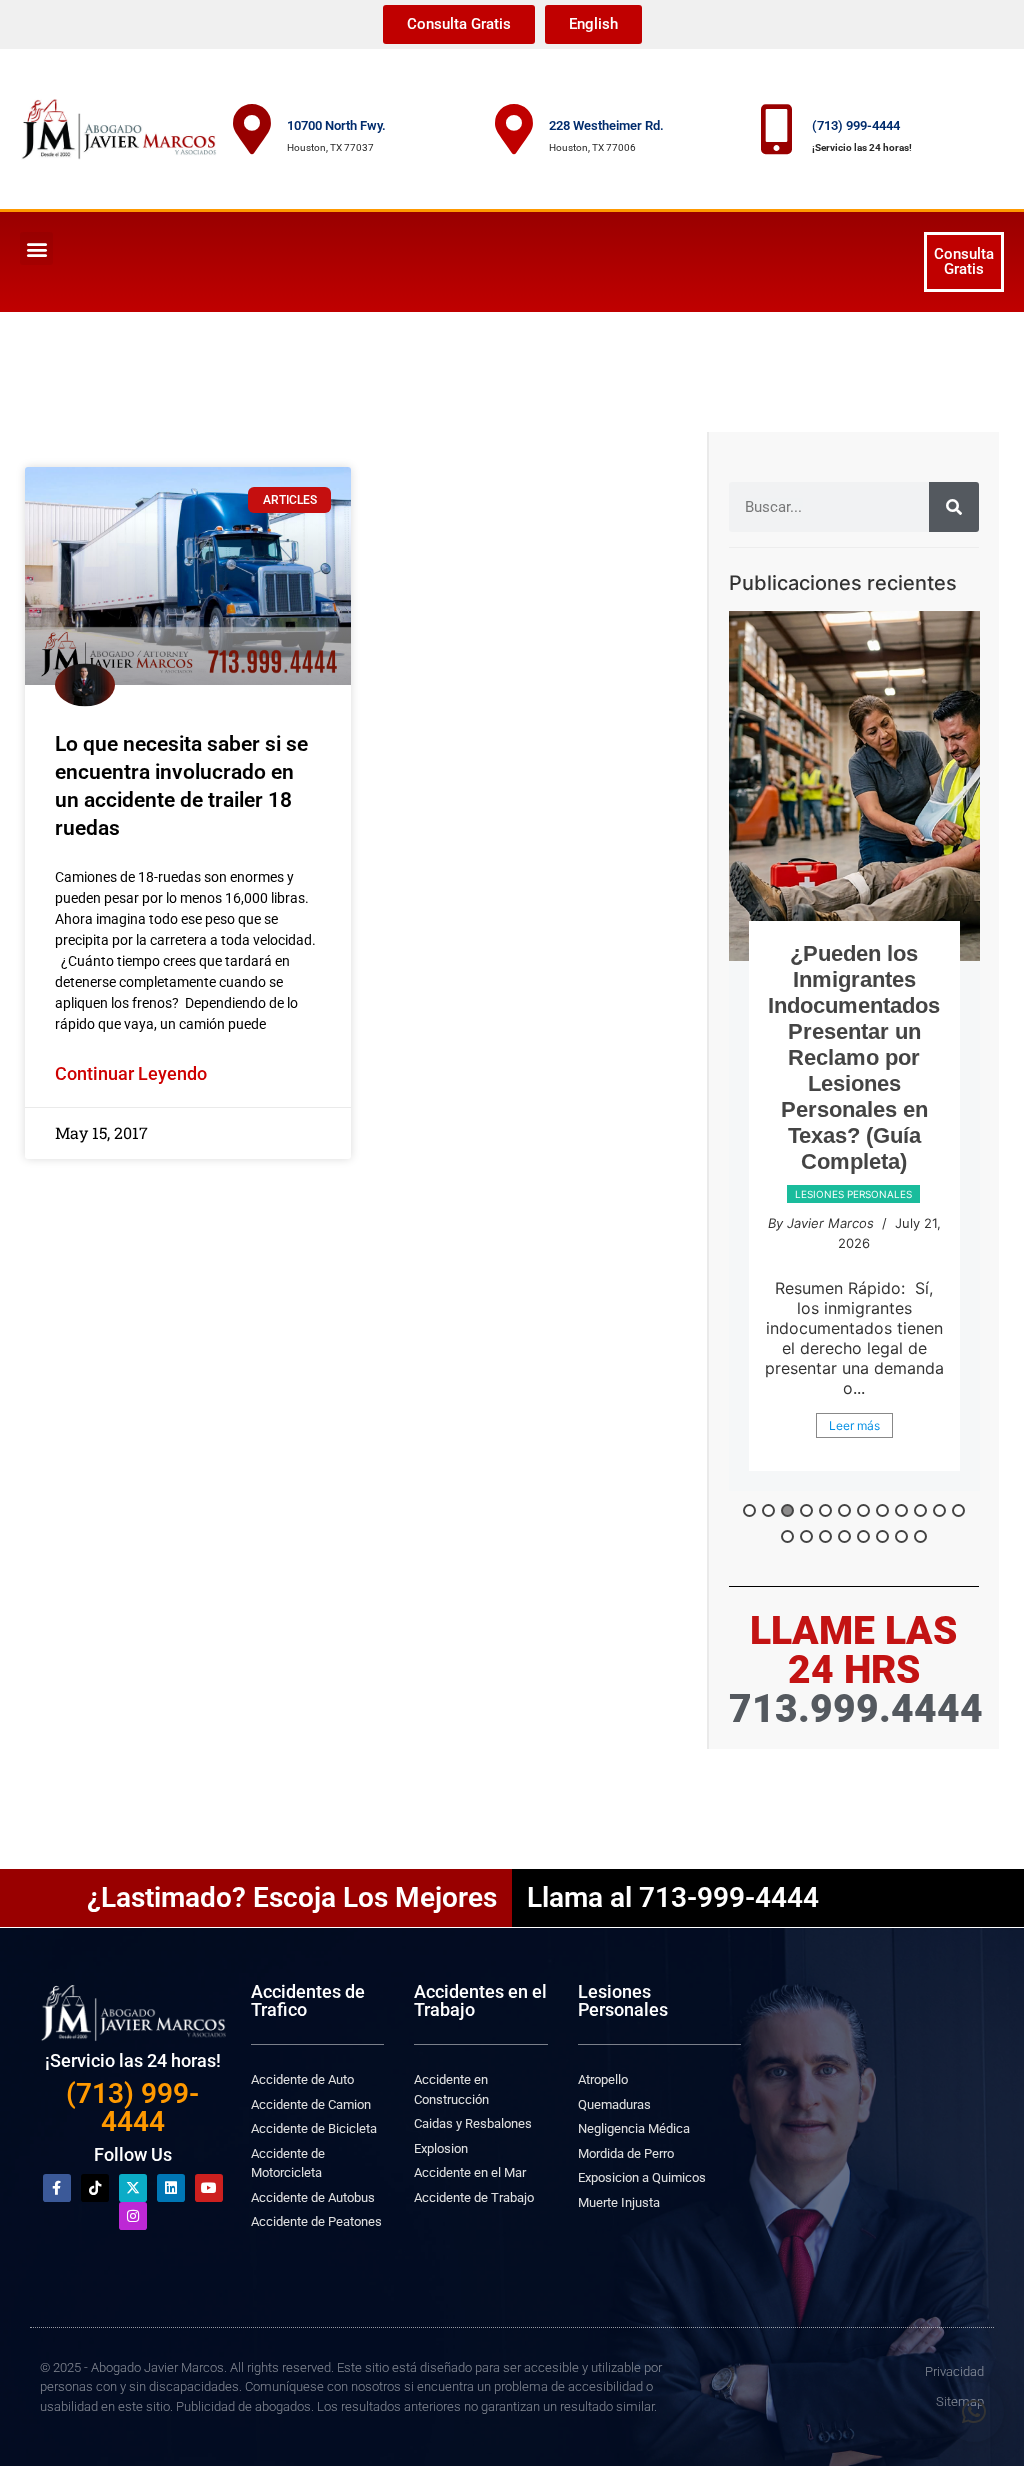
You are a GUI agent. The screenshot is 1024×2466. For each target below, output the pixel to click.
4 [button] (806, 1510)
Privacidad (954, 2371)
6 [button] (844, 1510)
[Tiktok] (95, 2188)
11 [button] (939, 1510)
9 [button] (901, 1510)
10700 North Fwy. (336, 125)
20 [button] (920, 1536)
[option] (854, 1067)
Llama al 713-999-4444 (673, 1897)
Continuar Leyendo (131, 1073)
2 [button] (768, 1510)
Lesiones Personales (623, 2000)
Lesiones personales (853, 1246)
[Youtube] (209, 2188)
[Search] (954, 507)
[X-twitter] (133, 2188)
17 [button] (863, 1536)
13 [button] (787, 1536)
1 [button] (749, 1510)
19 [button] (901, 1536)
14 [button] (806, 1536)
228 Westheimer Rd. (606, 125)
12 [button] (958, 1510)
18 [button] (882, 1536)
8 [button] (882, 1510)
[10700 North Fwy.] (252, 129)
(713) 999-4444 (856, 125)
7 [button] (863, 1510)
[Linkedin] (171, 2188)
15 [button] (825, 1536)
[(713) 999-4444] (777, 129)
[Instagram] (133, 2216)
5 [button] (825, 1510)
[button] (36, 248)
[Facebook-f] (57, 2188)
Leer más (854, 1457)
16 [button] (844, 1536)
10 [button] (920, 1510)
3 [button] (787, 1510)
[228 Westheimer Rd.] (514, 129)
